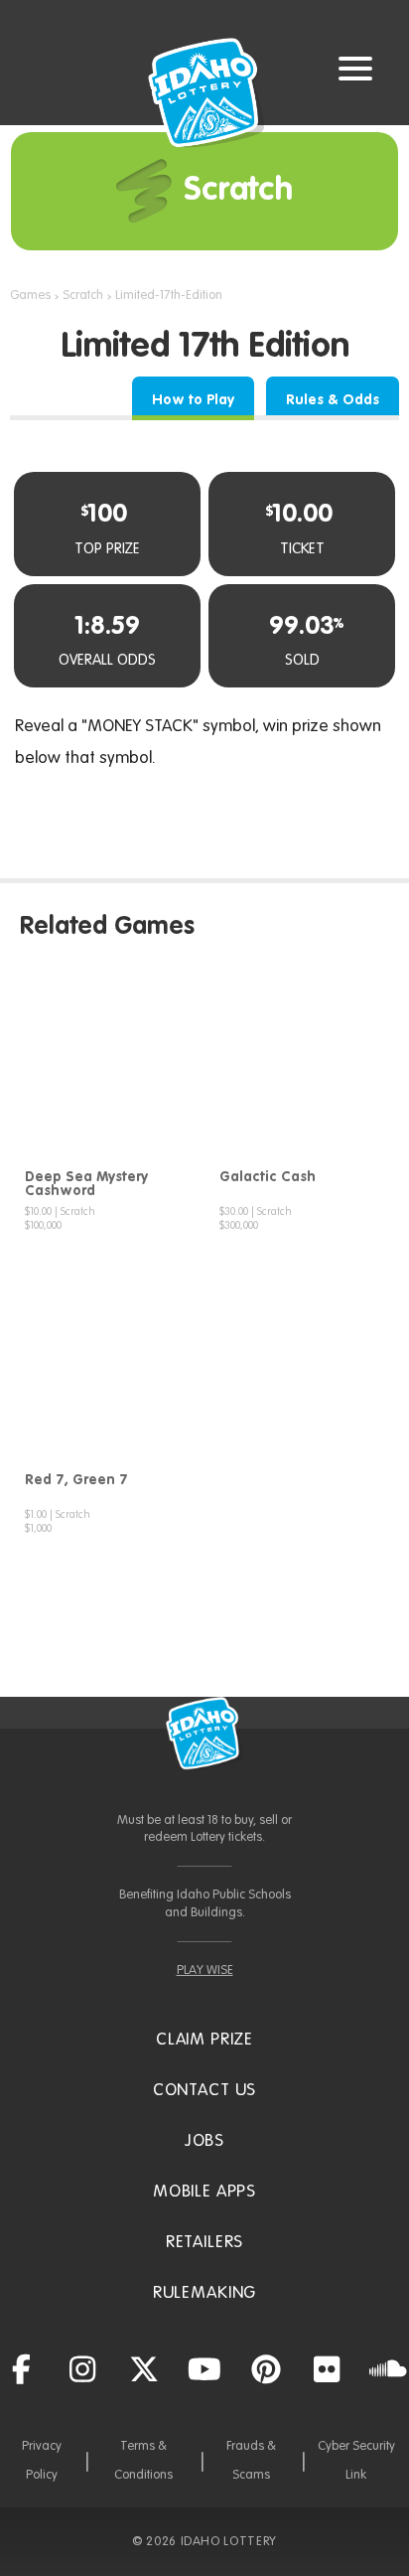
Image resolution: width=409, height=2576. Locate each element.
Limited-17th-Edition (169, 296)
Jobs (204, 2141)
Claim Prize (204, 2040)
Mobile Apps (204, 2192)
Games (30, 296)
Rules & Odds (333, 400)
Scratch (83, 296)
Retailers (205, 2243)
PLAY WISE (205, 1970)
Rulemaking (205, 2293)
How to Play (193, 400)
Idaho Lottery (204, 1734)
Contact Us (205, 2091)
